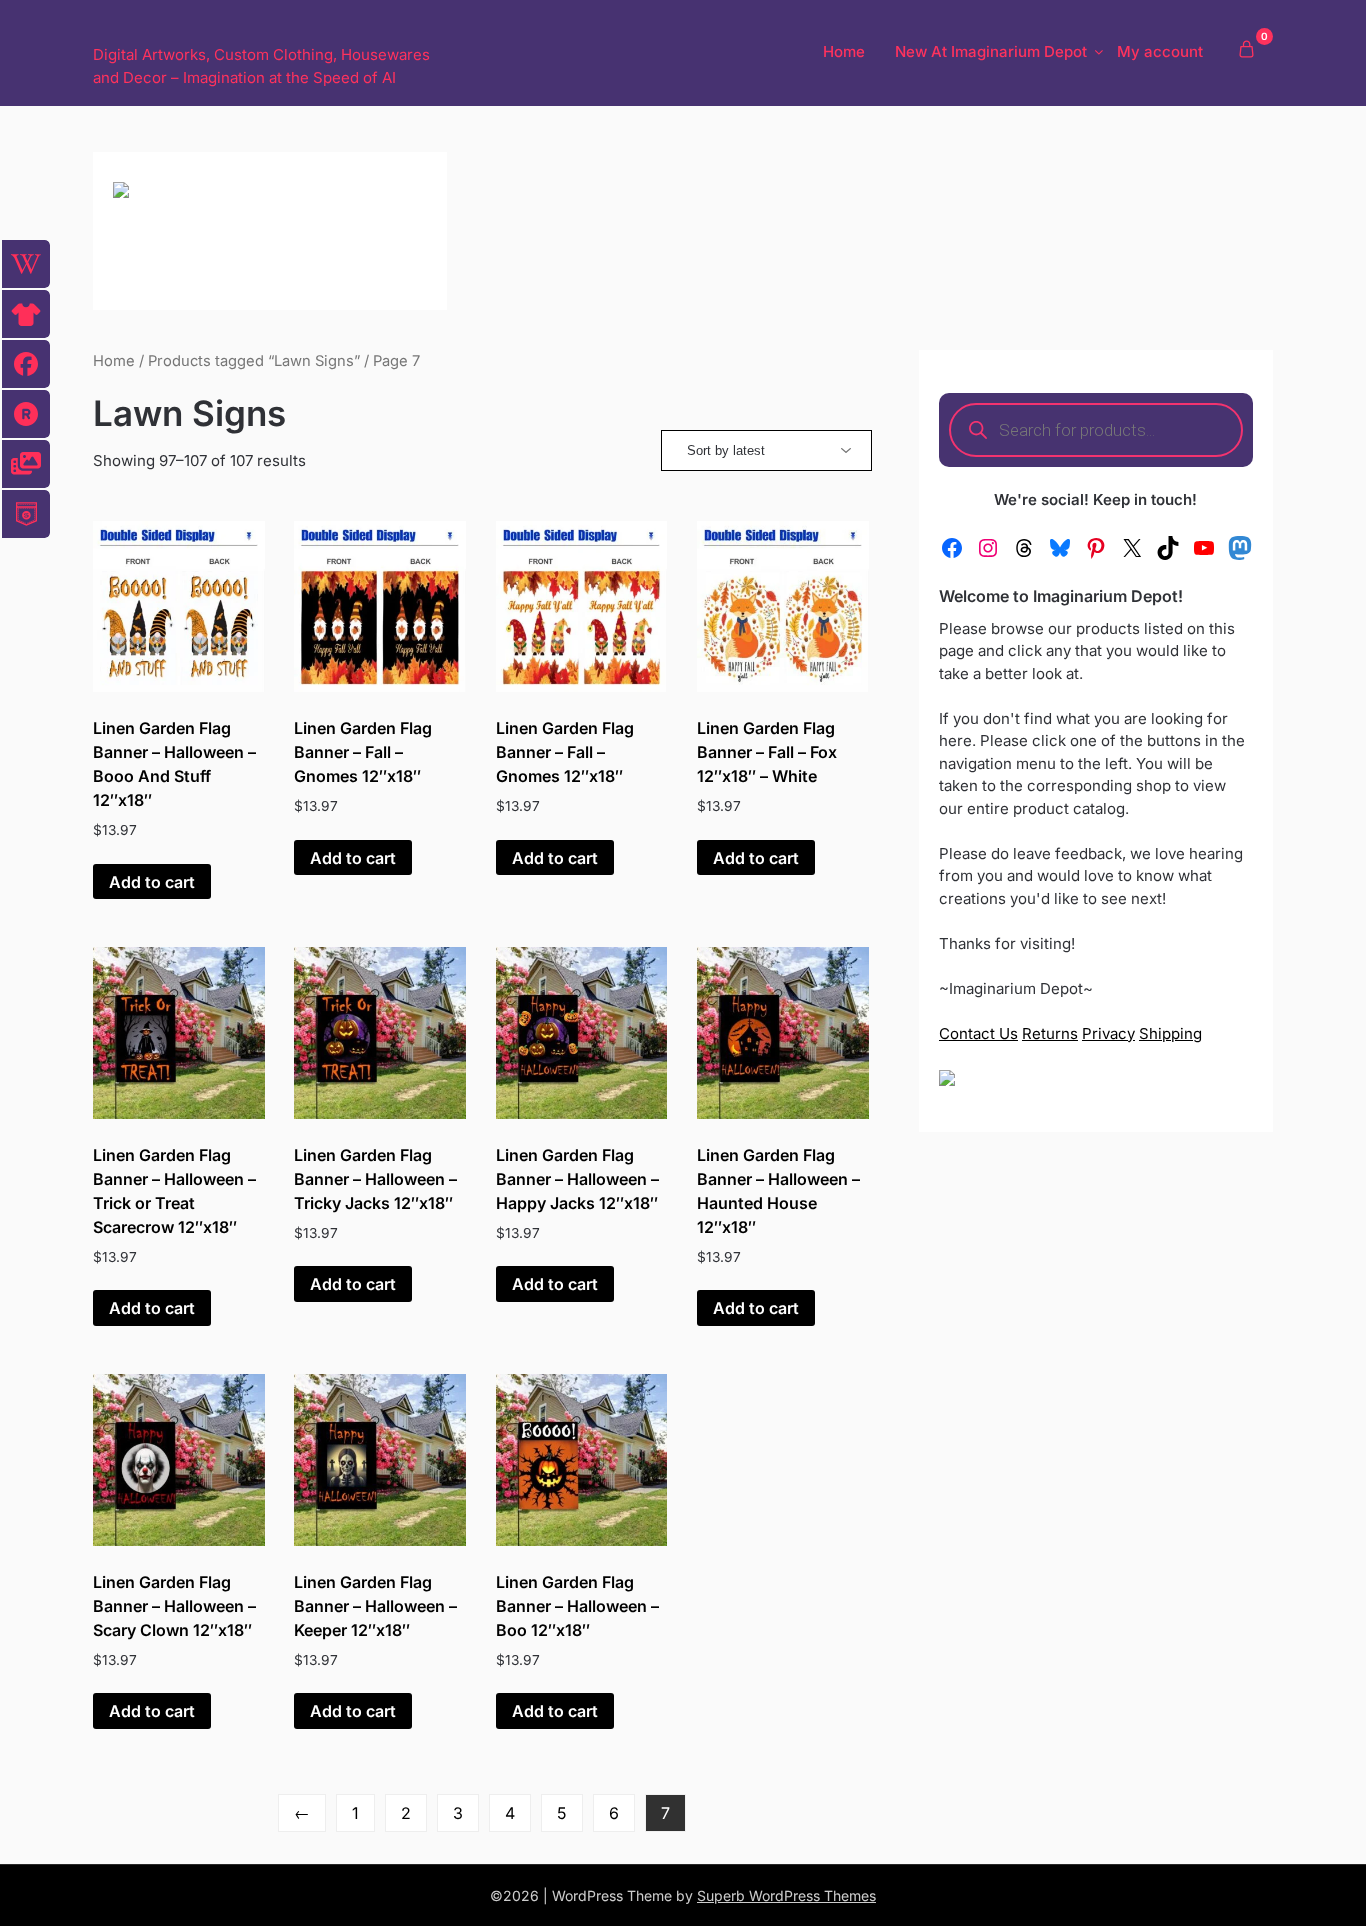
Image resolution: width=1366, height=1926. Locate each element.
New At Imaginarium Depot (991, 51)
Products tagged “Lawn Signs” (254, 361)
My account (1160, 51)
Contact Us (978, 1033)
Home (844, 51)
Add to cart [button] (152, 882)
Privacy (1108, 1033)
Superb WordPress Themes (786, 1895)
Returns (1050, 1033)
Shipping (1170, 1033)
